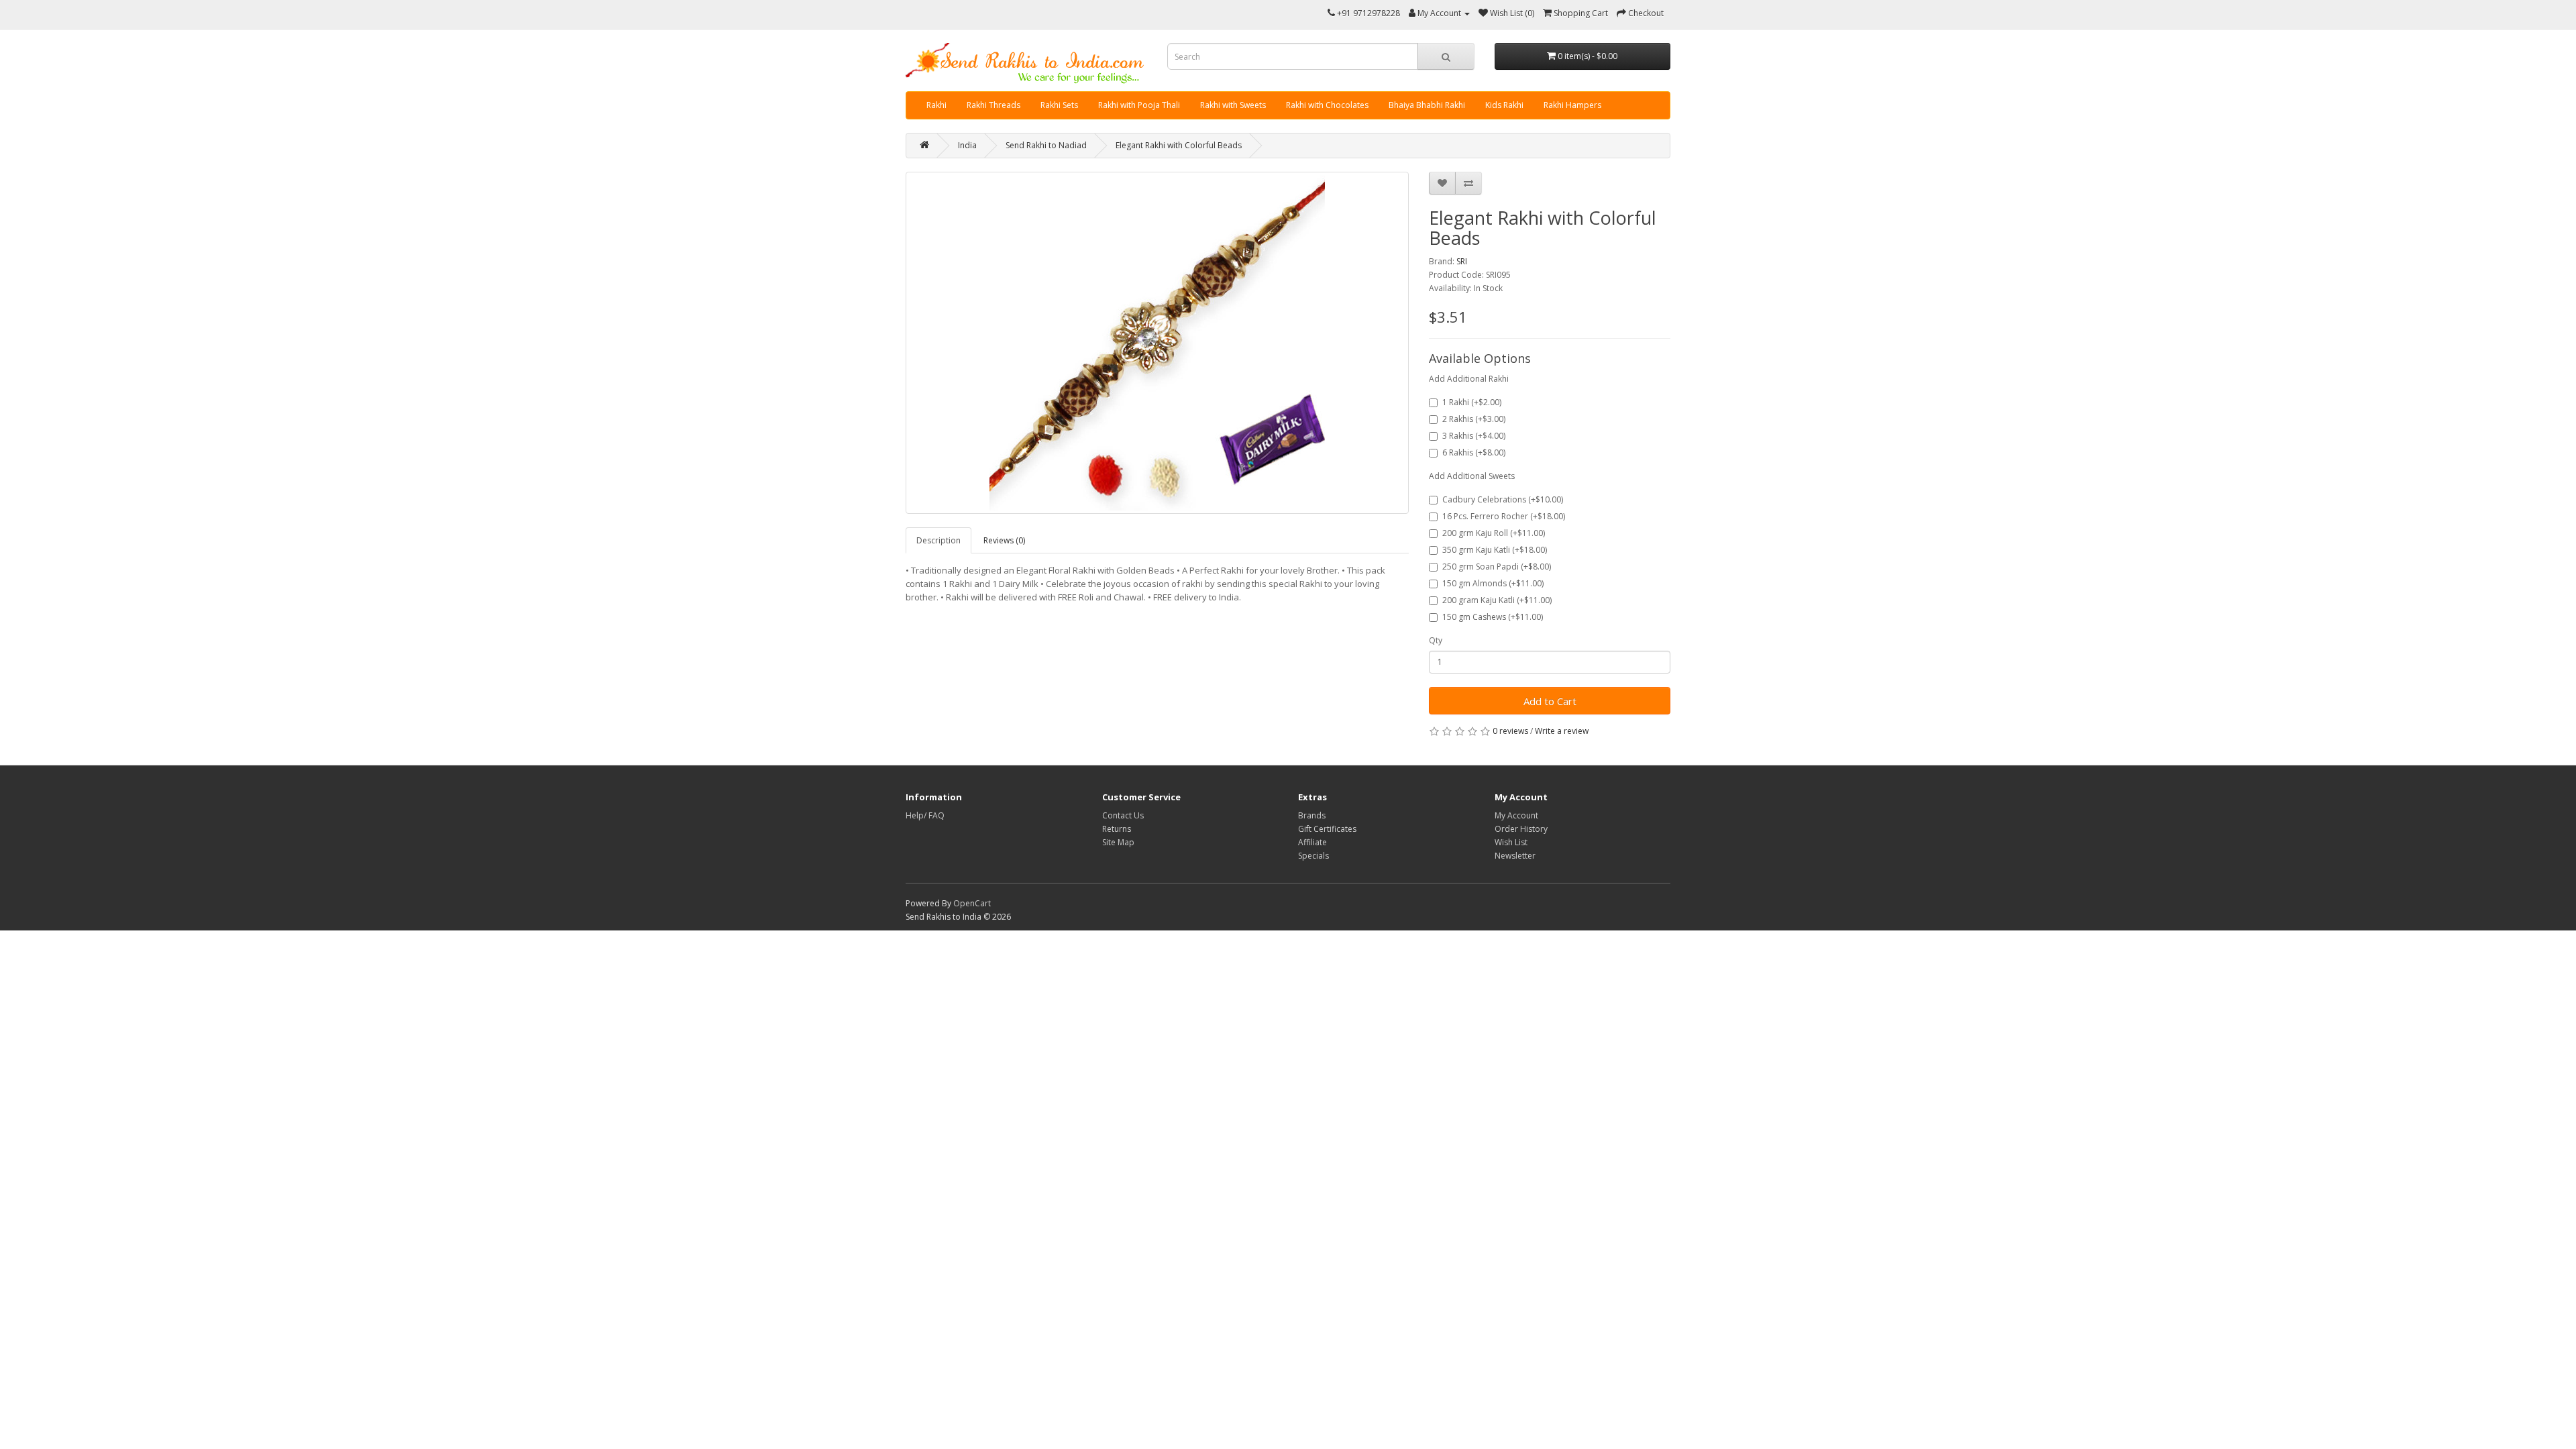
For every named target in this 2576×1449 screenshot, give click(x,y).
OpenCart (972, 903)
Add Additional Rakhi (1469, 379)
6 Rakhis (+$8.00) (1474, 452)
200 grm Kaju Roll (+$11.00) (1494, 533)
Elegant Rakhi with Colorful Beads (1179, 145)
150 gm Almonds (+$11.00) (1493, 583)
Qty (1436, 640)
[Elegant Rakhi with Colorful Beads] (1157, 343)
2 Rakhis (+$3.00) (1474, 419)
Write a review (1562, 731)
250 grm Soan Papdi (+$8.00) (1497, 567)
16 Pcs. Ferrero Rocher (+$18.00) (1504, 516)
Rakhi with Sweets (1233, 105)
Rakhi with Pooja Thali (1139, 105)
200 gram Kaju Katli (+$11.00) (1497, 600)
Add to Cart (1550, 701)
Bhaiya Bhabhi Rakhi (1427, 105)
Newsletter (1515, 856)
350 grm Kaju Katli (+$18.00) (1495, 550)
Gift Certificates (1327, 829)
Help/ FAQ (925, 815)
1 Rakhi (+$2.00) (1472, 402)
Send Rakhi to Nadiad (1046, 145)
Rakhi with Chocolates (1327, 105)
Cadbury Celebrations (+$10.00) (1503, 499)
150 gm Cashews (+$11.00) (1493, 617)
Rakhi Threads (994, 105)
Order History (1521, 829)
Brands (1312, 815)
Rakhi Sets (1059, 105)
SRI (1462, 261)
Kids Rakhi (1504, 105)
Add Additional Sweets (1472, 476)
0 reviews (1510, 731)
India (967, 145)
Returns (1117, 829)
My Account (1516, 815)
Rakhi (936, 105)
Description (938, 540)
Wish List (1511, 842)
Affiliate (1312, 842)
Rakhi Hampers (1572, 105)
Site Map (1118, 842)
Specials (1313, 856)
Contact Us (1123, 815)
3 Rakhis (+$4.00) (1474, 436)
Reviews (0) (1004, 540)
